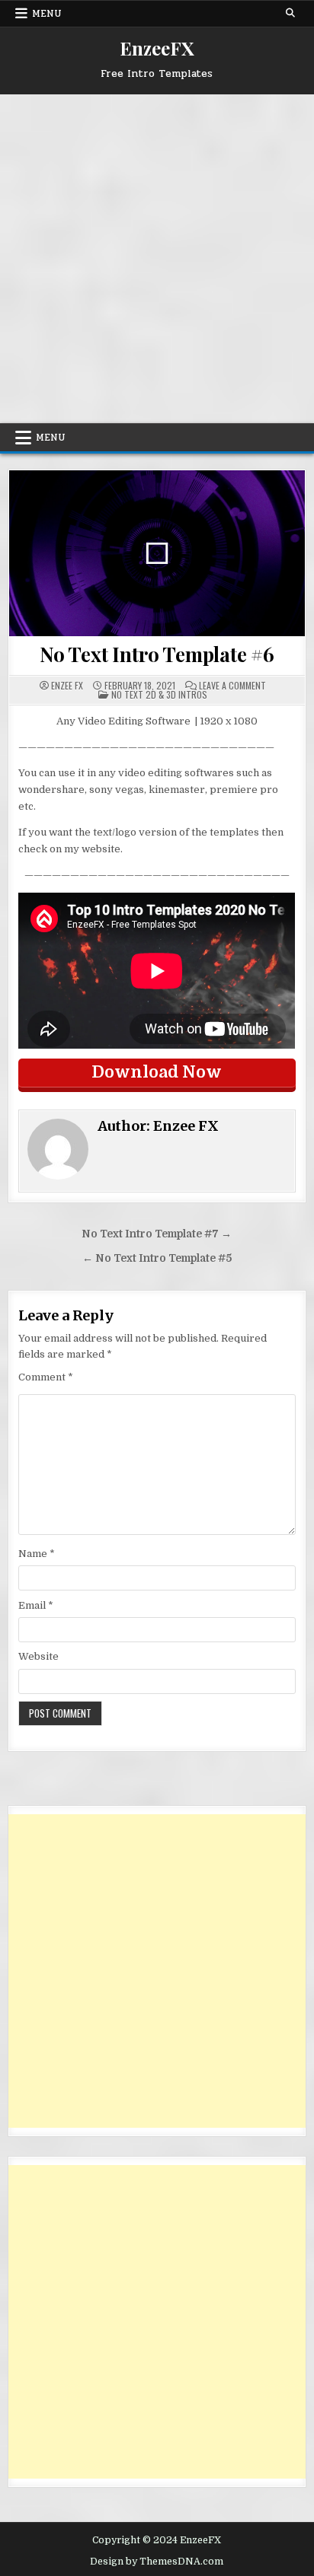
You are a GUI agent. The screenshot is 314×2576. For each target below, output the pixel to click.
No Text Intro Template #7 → (157, 1234)
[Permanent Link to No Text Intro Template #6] (157, 553)
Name (37, 1554)
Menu (47, 14)
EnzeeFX (157, 48)
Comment (46, 1377)
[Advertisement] (157, 259)
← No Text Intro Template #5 (157, 1258)
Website (38, 1656)
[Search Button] (290, 13)
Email (36, 1605)
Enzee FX (67, 686)
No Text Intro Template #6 (157, 654)
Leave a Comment (232, 686)
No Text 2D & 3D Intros (159, 694)
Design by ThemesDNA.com (157, 2562)
